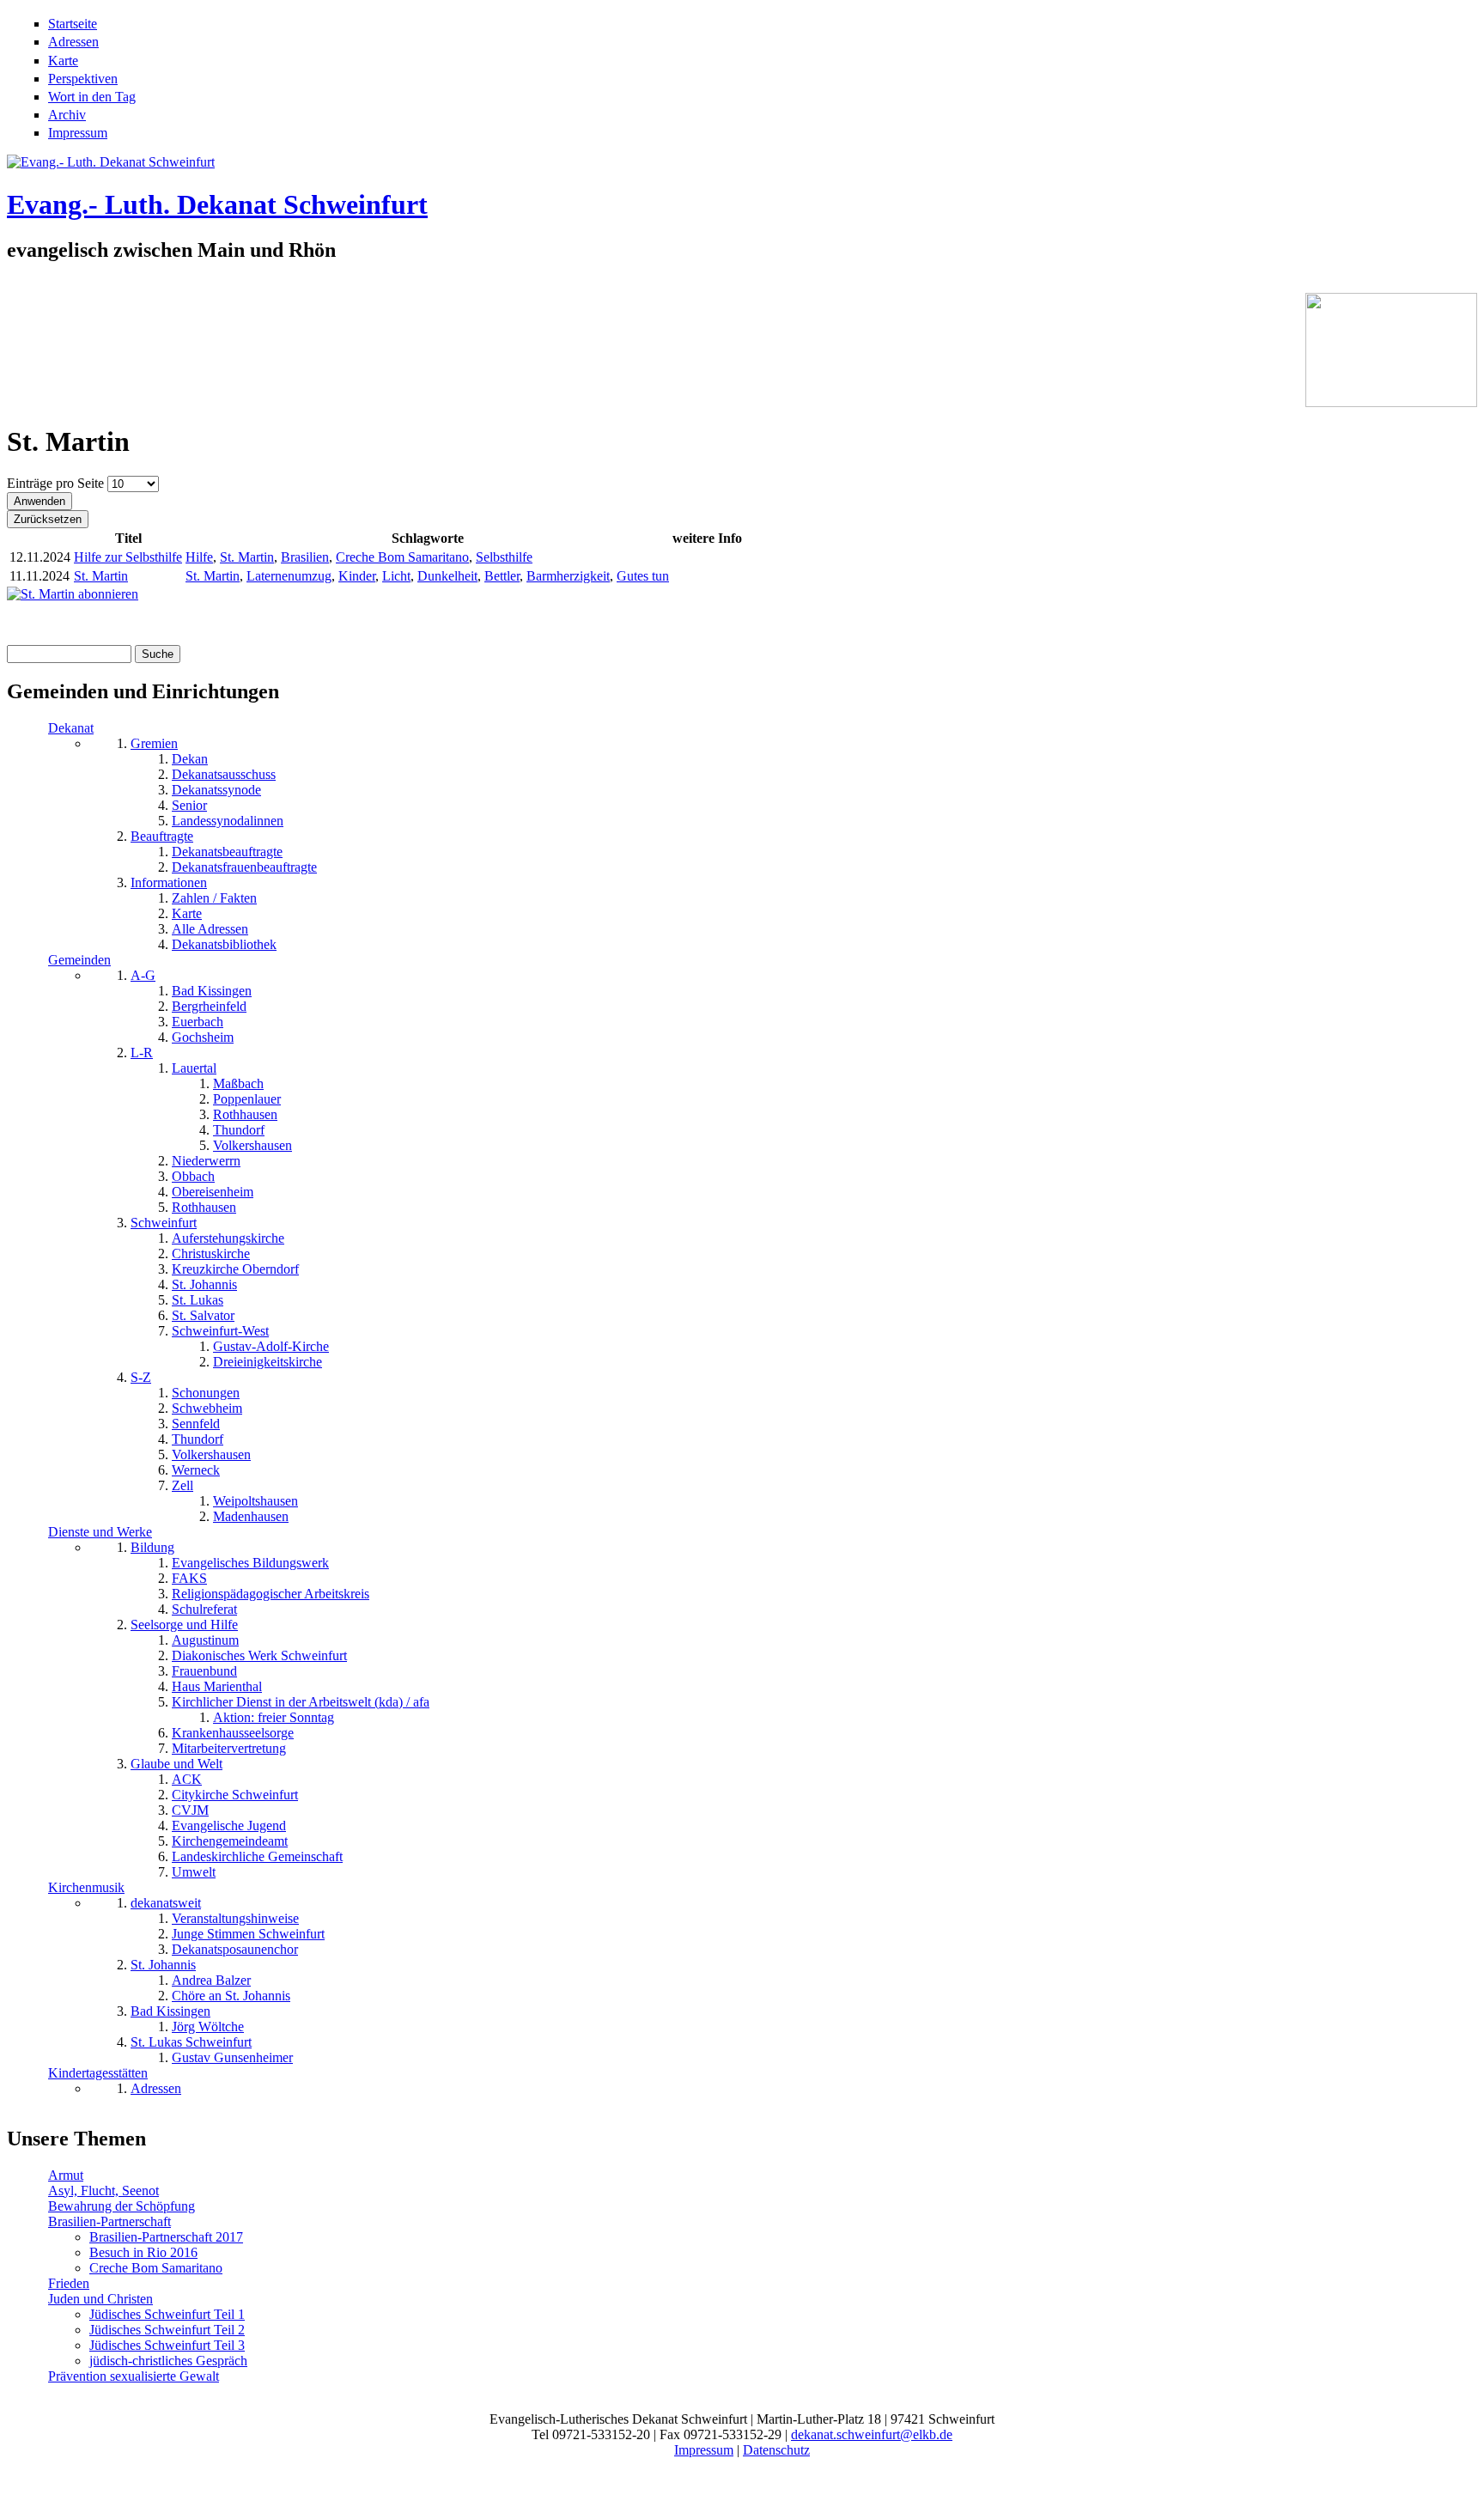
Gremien (154, 743)
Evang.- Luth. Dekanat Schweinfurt (217, 204)
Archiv (67, 115)
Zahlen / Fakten (214, 898)
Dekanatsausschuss (224, 774)
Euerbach (198, 1022)
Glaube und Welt (176, 1764)
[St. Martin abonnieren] (73, 594)
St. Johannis (204, 1284)
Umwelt (194, 1872)
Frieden (69, 2283)
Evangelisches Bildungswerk (250, 1563)
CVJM (190, 1810)
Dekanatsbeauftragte (227, 852)
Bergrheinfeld (209, 1006)
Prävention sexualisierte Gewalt (134, 2376)
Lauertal (194, 1068)
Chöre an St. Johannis (231, 1996)
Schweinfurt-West (220, 1331)
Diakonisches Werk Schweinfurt (259, 1655)
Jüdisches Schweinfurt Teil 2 (167, 2330)
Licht (396, 576)
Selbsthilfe (504, 557)
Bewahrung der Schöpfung (122, 2206)
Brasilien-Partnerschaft (109, 2221)
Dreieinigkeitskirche (268, 1362)
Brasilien (305, 557)
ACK (187, 1779)
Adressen (73, 42)
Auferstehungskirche (228, 1238)
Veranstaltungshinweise (235, 1918)
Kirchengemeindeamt (230, 1841)
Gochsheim (203, 1037)
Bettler (502, 576)
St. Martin (247, 557)
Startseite (73, 24)
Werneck (196, 1470)
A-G (143, 975)
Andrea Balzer (211, 1980)
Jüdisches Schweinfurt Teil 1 (167, 2314)
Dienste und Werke (100, 1532)
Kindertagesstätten (98, 2073)
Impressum (78, 133)
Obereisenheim (213, 1192)
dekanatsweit (166, 1903)
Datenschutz (776, 2450)
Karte (63, 61)
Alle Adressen (210, 929)
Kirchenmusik (86, 1887)
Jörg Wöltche (208, 2026)
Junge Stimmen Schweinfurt (248, 1934)
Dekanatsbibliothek (224, 944)
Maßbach (238, 1083)
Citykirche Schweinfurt (235, 1795)
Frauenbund (204, 1671)
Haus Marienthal (217, 1686)
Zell (182, 1485)
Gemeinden (79, 960)
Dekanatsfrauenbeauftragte (244, 867)
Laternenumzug (289, 576)
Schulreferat (204, 1609)
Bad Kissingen (212, 991)
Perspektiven (83, 79)
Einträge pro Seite (57, 483)
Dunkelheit (447, 576)
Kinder (357, 576)
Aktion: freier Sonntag (274, 1717)
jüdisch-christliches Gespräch (168, 2361)
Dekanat (71, 728)
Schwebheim (207, 1408)
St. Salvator (203, 1315)
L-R (142, 1053)
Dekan (190, 759)
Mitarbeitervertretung (229, 1748)
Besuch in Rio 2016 (143, 2252)
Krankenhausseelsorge (233, 1733)
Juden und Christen (100, 2299)
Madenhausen (251, 1516)
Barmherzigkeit (568, 576)
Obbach (193, 1176)
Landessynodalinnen (228, 821)
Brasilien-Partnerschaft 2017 (166, 2237)
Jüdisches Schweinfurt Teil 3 (167, 2345)
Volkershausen (252, 1145)
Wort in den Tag (92, 97)
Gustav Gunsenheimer (232, 2057)
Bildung (152, 1547)
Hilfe (199, 557)
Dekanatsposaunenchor (235, 1949)
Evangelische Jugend (229, 1826)
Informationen (169, 882)
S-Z (141, 1377)
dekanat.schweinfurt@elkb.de (872, 2434)
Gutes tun (643, 576)
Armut (66, 2175)
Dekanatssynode (216, 790)
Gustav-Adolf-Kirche (271, 1346)
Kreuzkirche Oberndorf (235, 1269)
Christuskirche (211, 1254)
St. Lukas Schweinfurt (191, 2042)
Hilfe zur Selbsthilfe (128, 557)
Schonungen (206, 1393)
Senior (189, 805)
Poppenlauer (247, 1099)
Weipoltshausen (255, 1501)
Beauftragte (162, 836)
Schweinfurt (164, 1223)
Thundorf (239, 1130)
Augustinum (205, 1640)
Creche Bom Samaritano (402, 557)
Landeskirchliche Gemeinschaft (257, 1856)
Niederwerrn (206, 1161)
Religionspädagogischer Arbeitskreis (271, 1594)
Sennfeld (196, 1424)
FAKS (189, 1578)
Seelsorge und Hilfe (184, 1625)
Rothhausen (245, 1114)
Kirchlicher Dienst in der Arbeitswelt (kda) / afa (301, 1702)
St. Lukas (198, 1300)
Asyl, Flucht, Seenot (103, 2191)
